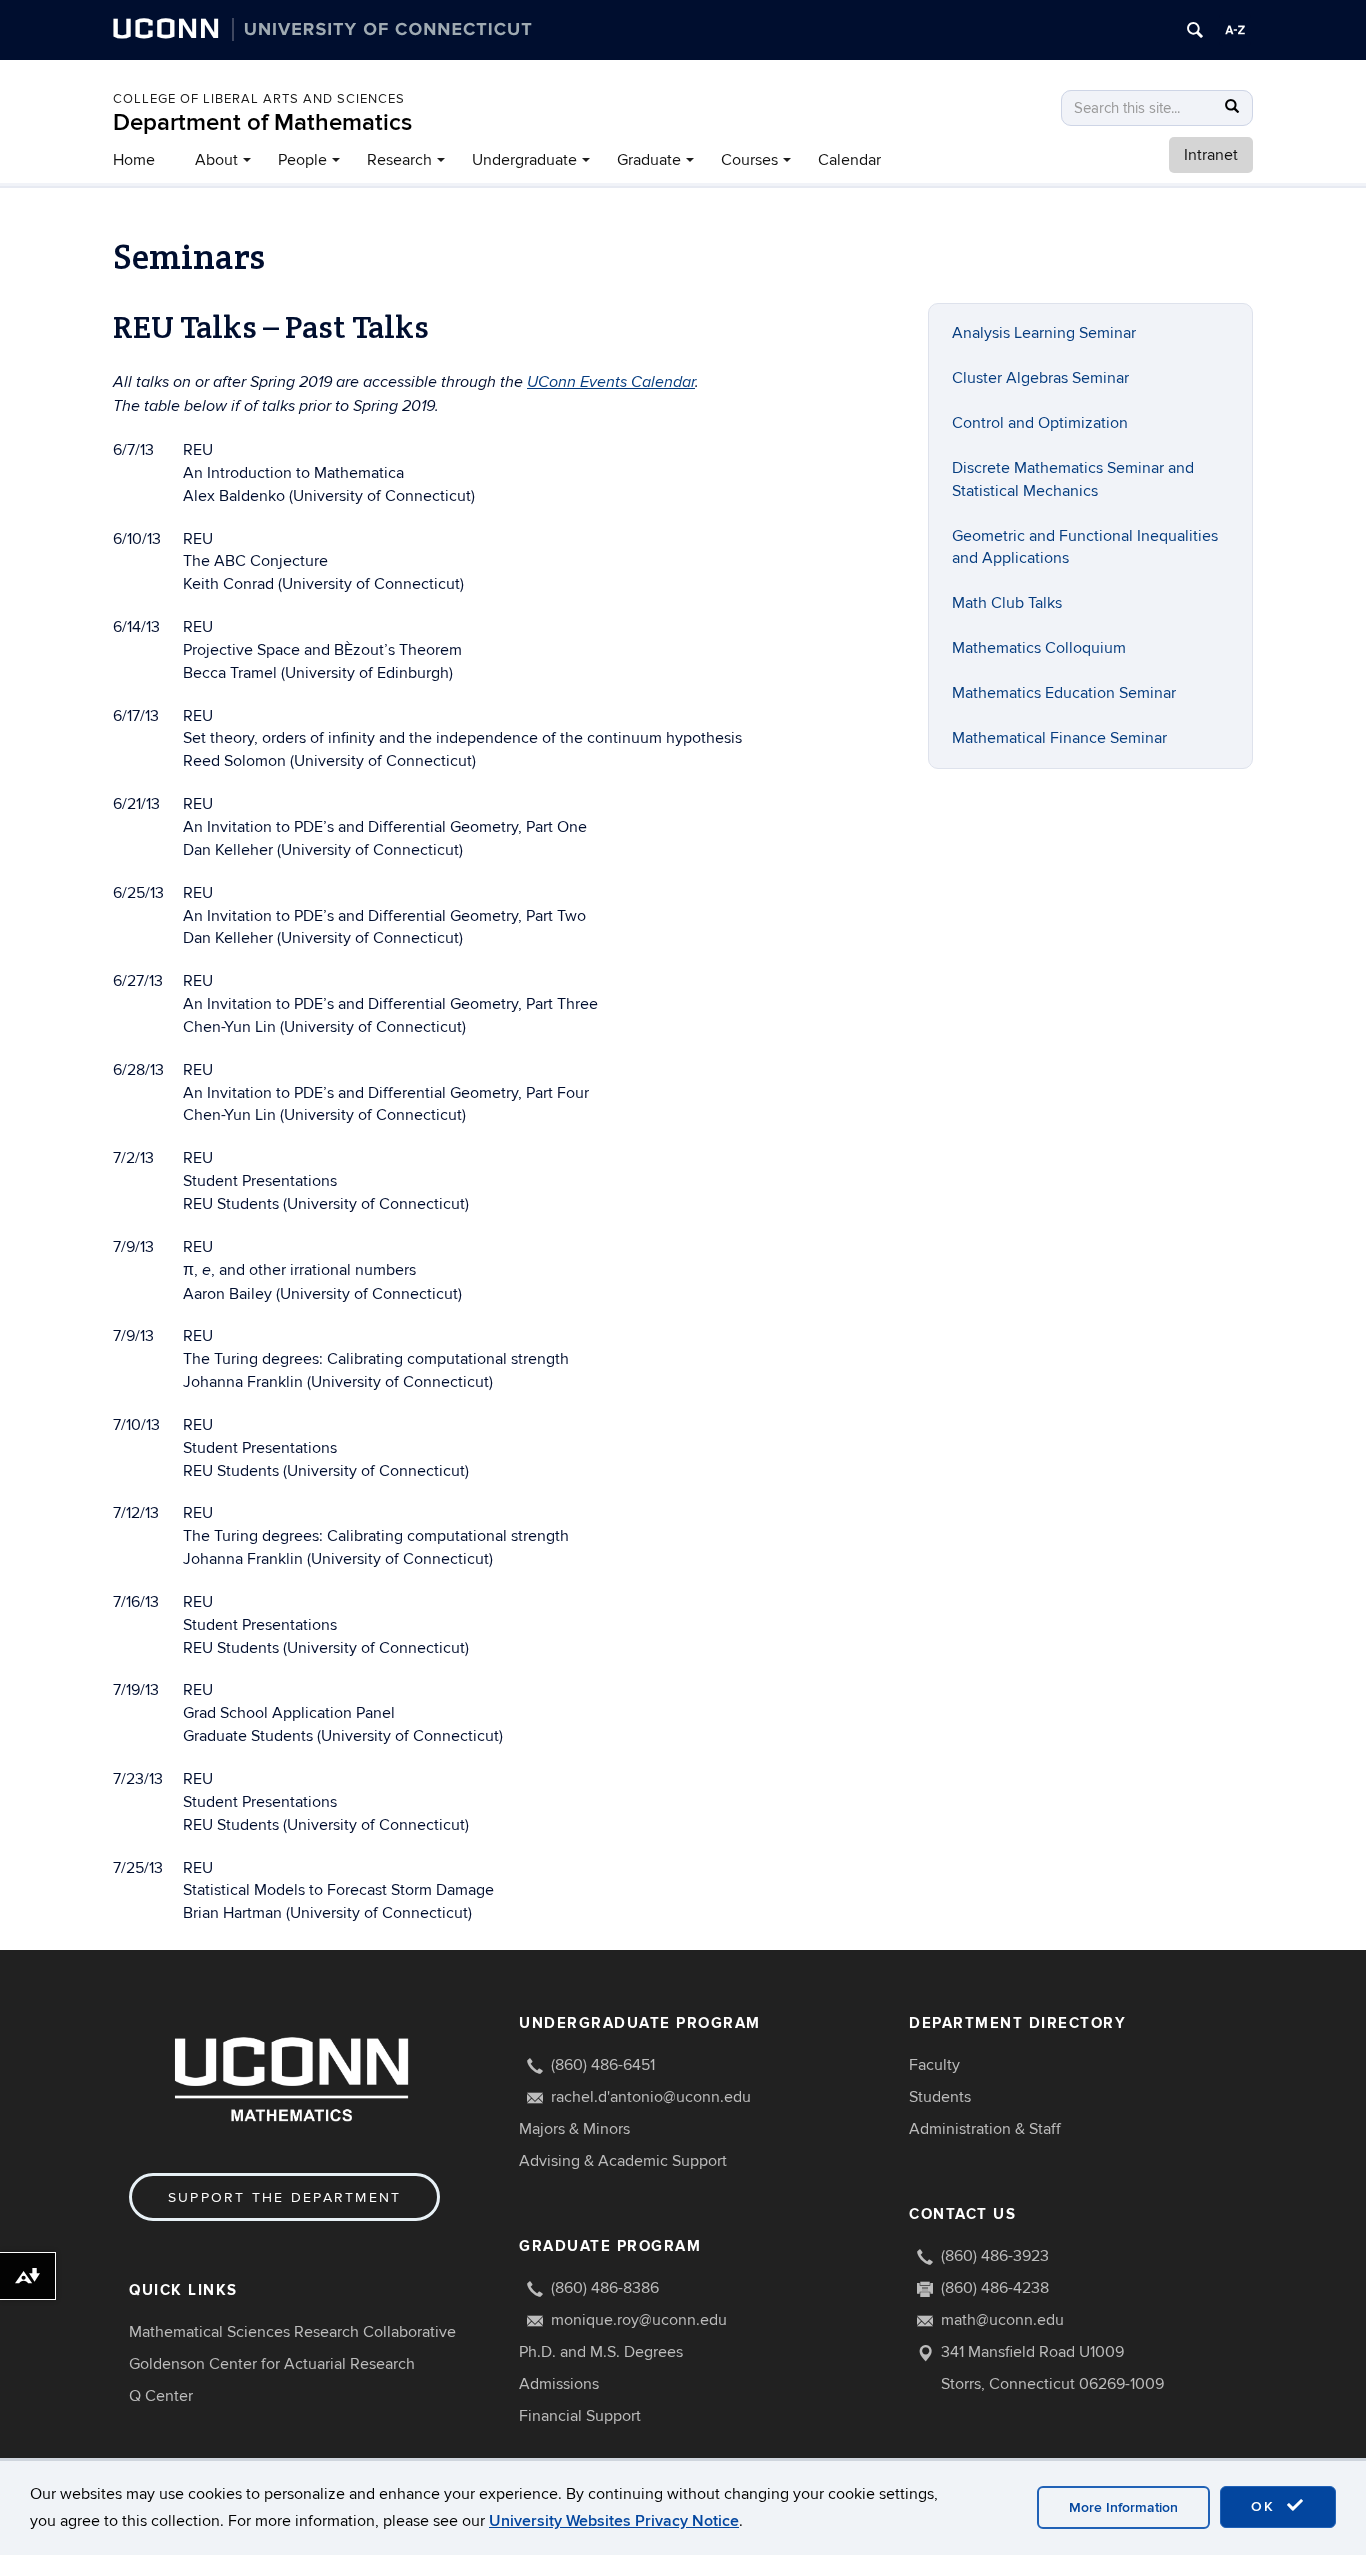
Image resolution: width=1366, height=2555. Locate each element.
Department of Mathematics (262, 122)
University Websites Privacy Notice (614, 2521)
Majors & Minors (574, 2129)
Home (134, 160)
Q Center (161, 2396)
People (302, 160)
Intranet (1211, 155)
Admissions (559, 2384)
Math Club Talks (1007, 603)
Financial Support (580, 2416)
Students (940, 2097)
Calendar (849, 160)
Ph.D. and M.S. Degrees (601, 2352)
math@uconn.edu (1002, 2320)
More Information (1123, 2507)
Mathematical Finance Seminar (1059, 738)
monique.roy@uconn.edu (639, 2320)
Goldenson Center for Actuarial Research (272, 2364)
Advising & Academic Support (623, 2161)
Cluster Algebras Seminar (1040, 378)
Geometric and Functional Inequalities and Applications (1085, 547)
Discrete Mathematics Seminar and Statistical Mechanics (1073, 479)
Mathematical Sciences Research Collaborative (292, 2332)
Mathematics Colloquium (1039, 648)
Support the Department (284, 2197)
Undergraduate (524, 160)
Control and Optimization (1040, 423)
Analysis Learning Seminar (1044, 333)
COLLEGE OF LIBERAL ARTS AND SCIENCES (259, 99)
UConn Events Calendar (611, 382)
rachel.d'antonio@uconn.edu (651, 2097)
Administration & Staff (985, 2129)
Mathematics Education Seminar (1064, 693)
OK (1266, 2506)
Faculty (934, 2065)
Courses (749, 160)
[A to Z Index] (1235, 30)
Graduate (649, 160)
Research (399, 160)
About (216, 160)
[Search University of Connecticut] (1195, 30)
